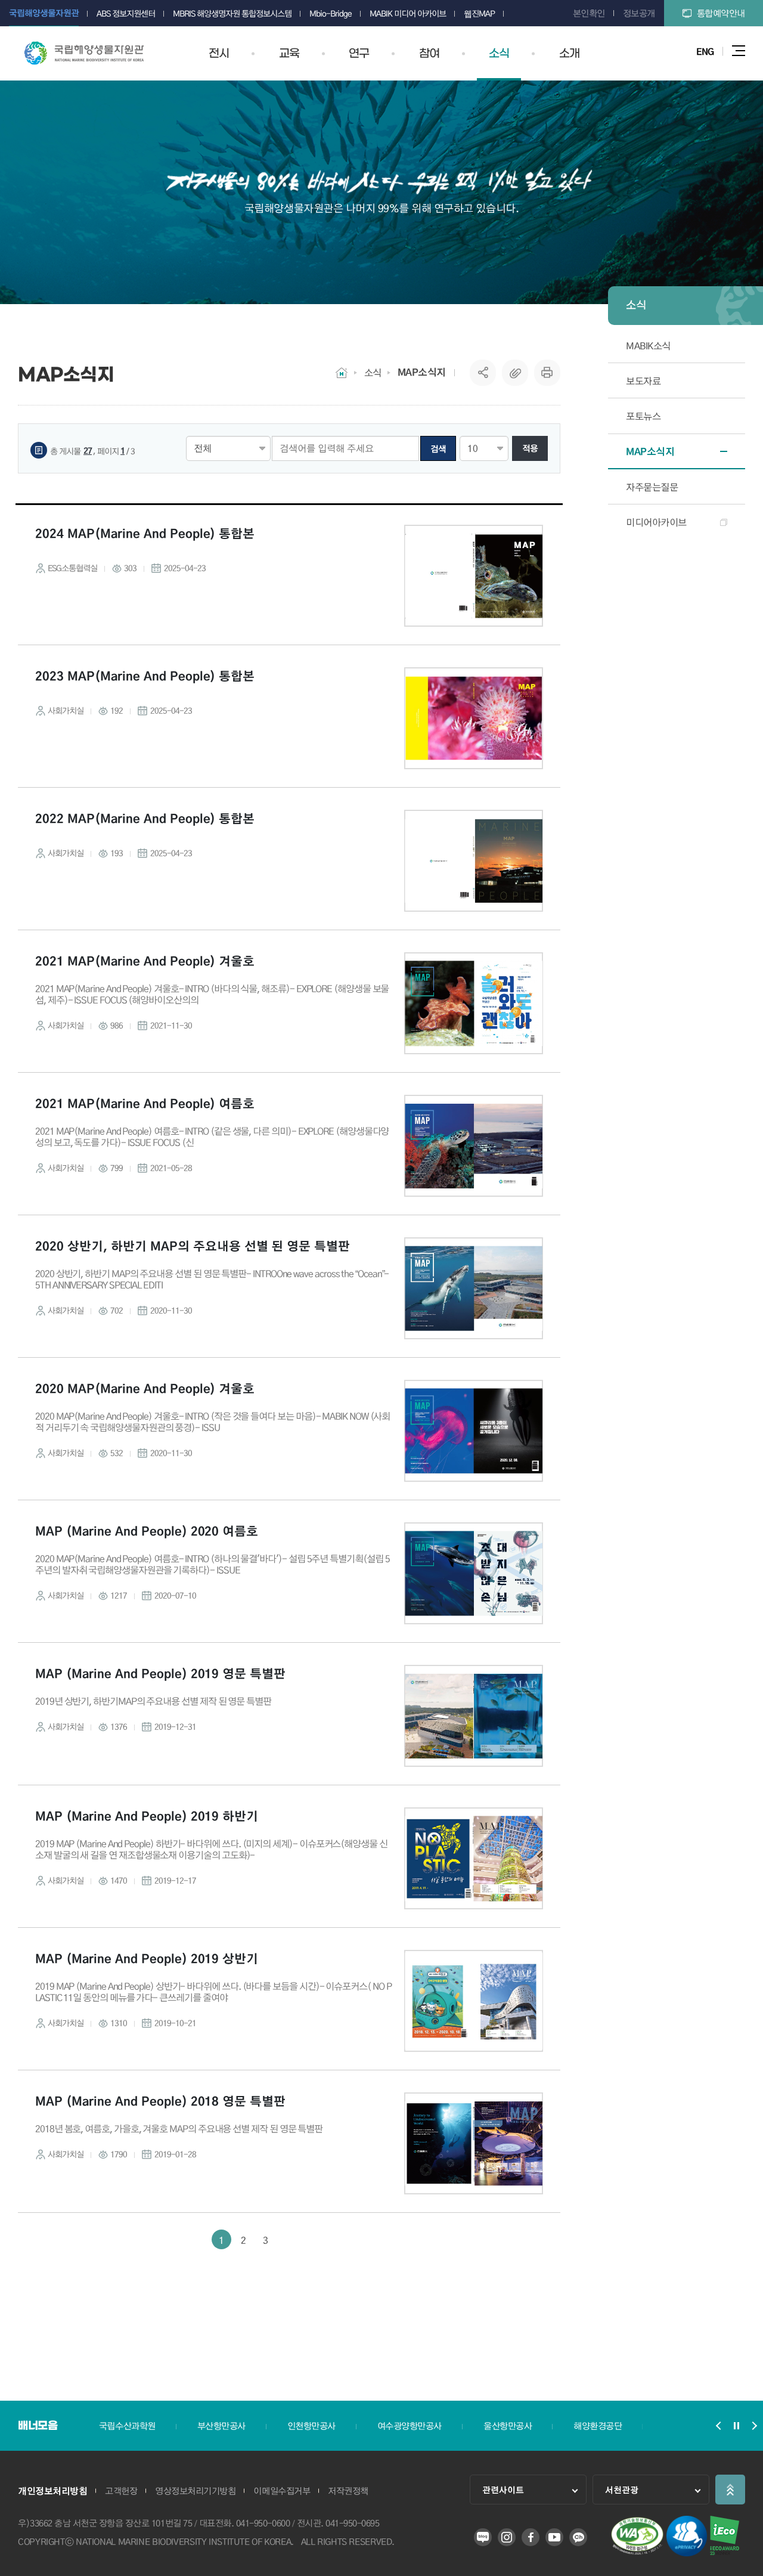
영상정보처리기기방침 (195, 2491)
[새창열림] (637, 2552)
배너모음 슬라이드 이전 (718, 2426)
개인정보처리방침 (52, 2491)
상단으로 (730, 2490)
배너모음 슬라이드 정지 (736, 2426)
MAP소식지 (422, 372)
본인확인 (589, 13)
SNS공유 (483, 373)
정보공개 (639, 13)
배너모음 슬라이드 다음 (754, 2426)
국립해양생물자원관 (84, 53)
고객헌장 (121, 2491)
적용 (530, 448)
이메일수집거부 (282, 2491)
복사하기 (515, 373)
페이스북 (531, 2537)
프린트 (547, 373)
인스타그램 (507, 2537)
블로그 (483, 2537)
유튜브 (554, 2537)
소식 (373, 372)
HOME (342, 373)
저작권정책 (348, 2491)
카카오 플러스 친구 (578, 2537)
